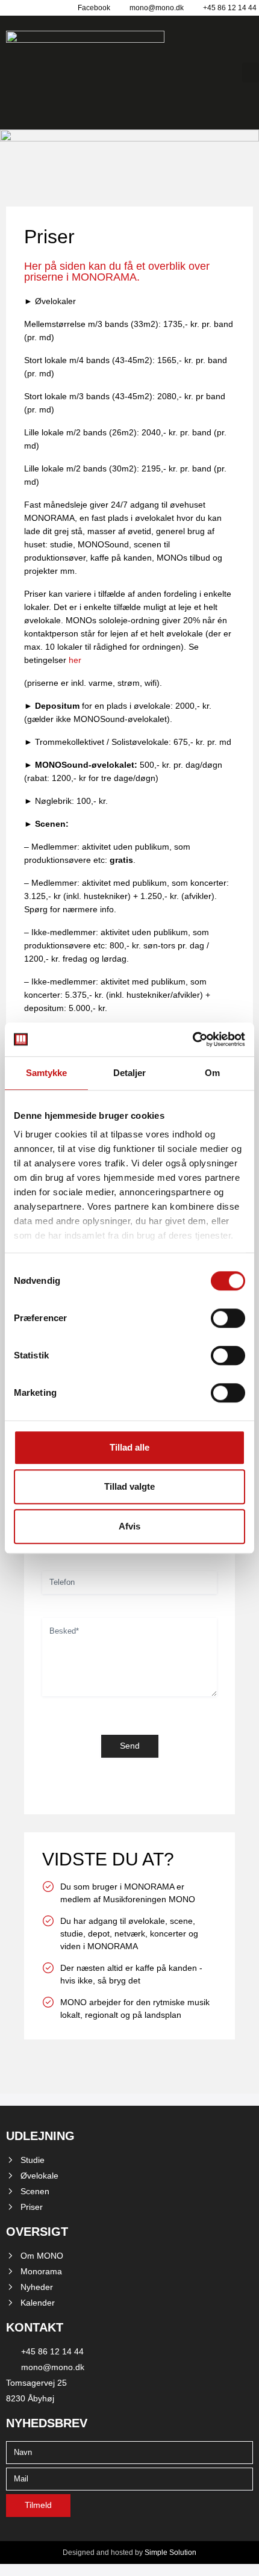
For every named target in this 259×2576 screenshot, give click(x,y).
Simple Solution (170, 2553)
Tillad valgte (129, 1486)
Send (130, 1746)
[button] (251, 73)
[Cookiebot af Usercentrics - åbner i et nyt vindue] (192, 1039)
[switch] (228, 1318)
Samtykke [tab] (47, 1073)
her (75, 660)
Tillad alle (129, 1447)
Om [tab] (212, 1073)
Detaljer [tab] (130, 1073)
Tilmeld (38, 2505)
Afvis (129, 1526)
